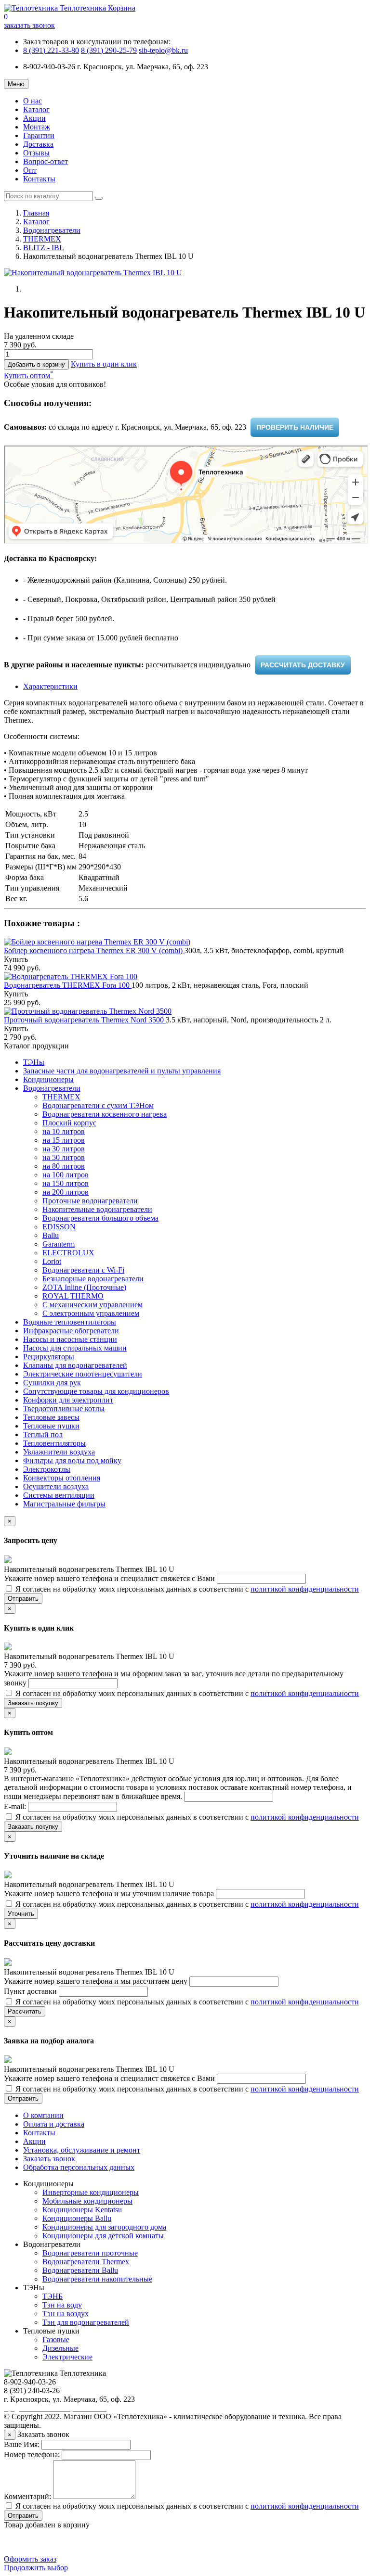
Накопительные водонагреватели (97, 1209)
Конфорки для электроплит (68, 1400)
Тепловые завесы (51, 1417)
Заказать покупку (33, 1703)
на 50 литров (64, 1157)
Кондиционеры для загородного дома (104, 2227)
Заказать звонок (49, 2159)
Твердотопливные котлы (64, 1409)
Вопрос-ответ (46, 161)
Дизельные (60, 2348)
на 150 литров (66, 1183)
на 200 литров (66, 1192)
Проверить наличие (295, 427)
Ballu (51, 1235)
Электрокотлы (47, 1469)
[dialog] (104, 364)
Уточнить (21, 1914)
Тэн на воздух (66, 2314)
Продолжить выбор (36, 2568)
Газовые (56, 2340)
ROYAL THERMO (73, 1296)
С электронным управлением (91, 1313)
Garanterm (59, 1244)
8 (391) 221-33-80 (51, 50)
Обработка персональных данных (79, 2167)
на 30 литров (64, 1149)
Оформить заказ (30, 2559)
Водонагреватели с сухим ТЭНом (98, 1105)
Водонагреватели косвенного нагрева (105, 1114)
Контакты (39, 179)
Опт (30, 170)
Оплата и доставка (54, 2124)
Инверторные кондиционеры (91, 2192)
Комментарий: (27, 2496)
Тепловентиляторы (54, 1443)
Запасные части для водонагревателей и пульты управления (122, 1071)
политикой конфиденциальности (305, 1589)
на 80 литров (64, 1166)
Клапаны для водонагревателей (75, 1365)
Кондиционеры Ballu (77, 2218)
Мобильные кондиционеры (87, 2201)
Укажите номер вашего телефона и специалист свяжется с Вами (110, 1578)
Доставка (38, 144)
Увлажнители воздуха (59, 1452)
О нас (33, 101)
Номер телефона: (32, 2455)
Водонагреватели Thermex (86, 2262)
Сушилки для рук (52, 1383)
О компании (43, 2115)
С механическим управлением (92, 1305)
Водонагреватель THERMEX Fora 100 (68, 985)
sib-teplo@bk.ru (163, 50)
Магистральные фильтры (64, 1504)
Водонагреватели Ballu (80, 2270)
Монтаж (37, 127)
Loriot (52, 1261)
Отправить (23, 1599)
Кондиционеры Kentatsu (82, 2210)
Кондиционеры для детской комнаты (103, 2236)
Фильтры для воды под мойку (72, 1460)
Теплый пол (43, 1435)
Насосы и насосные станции (70, 1339)
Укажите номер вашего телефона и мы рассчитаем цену (97, 1981)
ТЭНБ (53, 2296)
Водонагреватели (52, 230)
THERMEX (42, 239)
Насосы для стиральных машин (75, 1348)
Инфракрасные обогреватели (71, 1331)
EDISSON (59, 1227)
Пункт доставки (31, 1991)
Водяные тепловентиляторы (70, 1322)
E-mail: (16, 1806)
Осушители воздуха (56, 1486)
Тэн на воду (62, 2305)
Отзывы (36, 153)
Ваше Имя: (22, 2444)
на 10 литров (64, 1131)
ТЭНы (34, 1062)
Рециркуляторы (49, 1357)
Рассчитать (25, 2011)
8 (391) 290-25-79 (109, 50)
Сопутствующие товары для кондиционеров (96, 1391)
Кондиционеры (48, 1079)
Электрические (67, 2357)
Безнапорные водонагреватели (93, 1279)
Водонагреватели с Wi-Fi (83, 1270)
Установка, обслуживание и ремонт (82, 2150)
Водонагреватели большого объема (100, 1218)
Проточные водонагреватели (90, 1201)
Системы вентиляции (59, 1495)
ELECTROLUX (68, 1253)
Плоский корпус (69, 1123)
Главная (36, 213)
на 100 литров (66, 1175)
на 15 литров (64, 1140)
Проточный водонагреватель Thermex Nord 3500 (85, 1020)
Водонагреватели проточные (90, 2253)
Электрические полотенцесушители (83, 1374)
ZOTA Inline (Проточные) (84, 1287)
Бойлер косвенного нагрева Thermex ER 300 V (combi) (94, 950)
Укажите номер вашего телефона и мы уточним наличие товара (110, 1894)
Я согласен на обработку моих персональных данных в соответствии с (186, 1589)
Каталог (36, 109)
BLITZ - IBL (44, 248)
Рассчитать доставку (303, 665)
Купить (16, 959)
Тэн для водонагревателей (86, 2322)
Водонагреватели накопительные (97, 2279)
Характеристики (50, 686)
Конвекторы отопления (62, 1478)
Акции (34, 118)
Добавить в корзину (36, 364)
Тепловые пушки (51, 1426)
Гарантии (39, 135)
